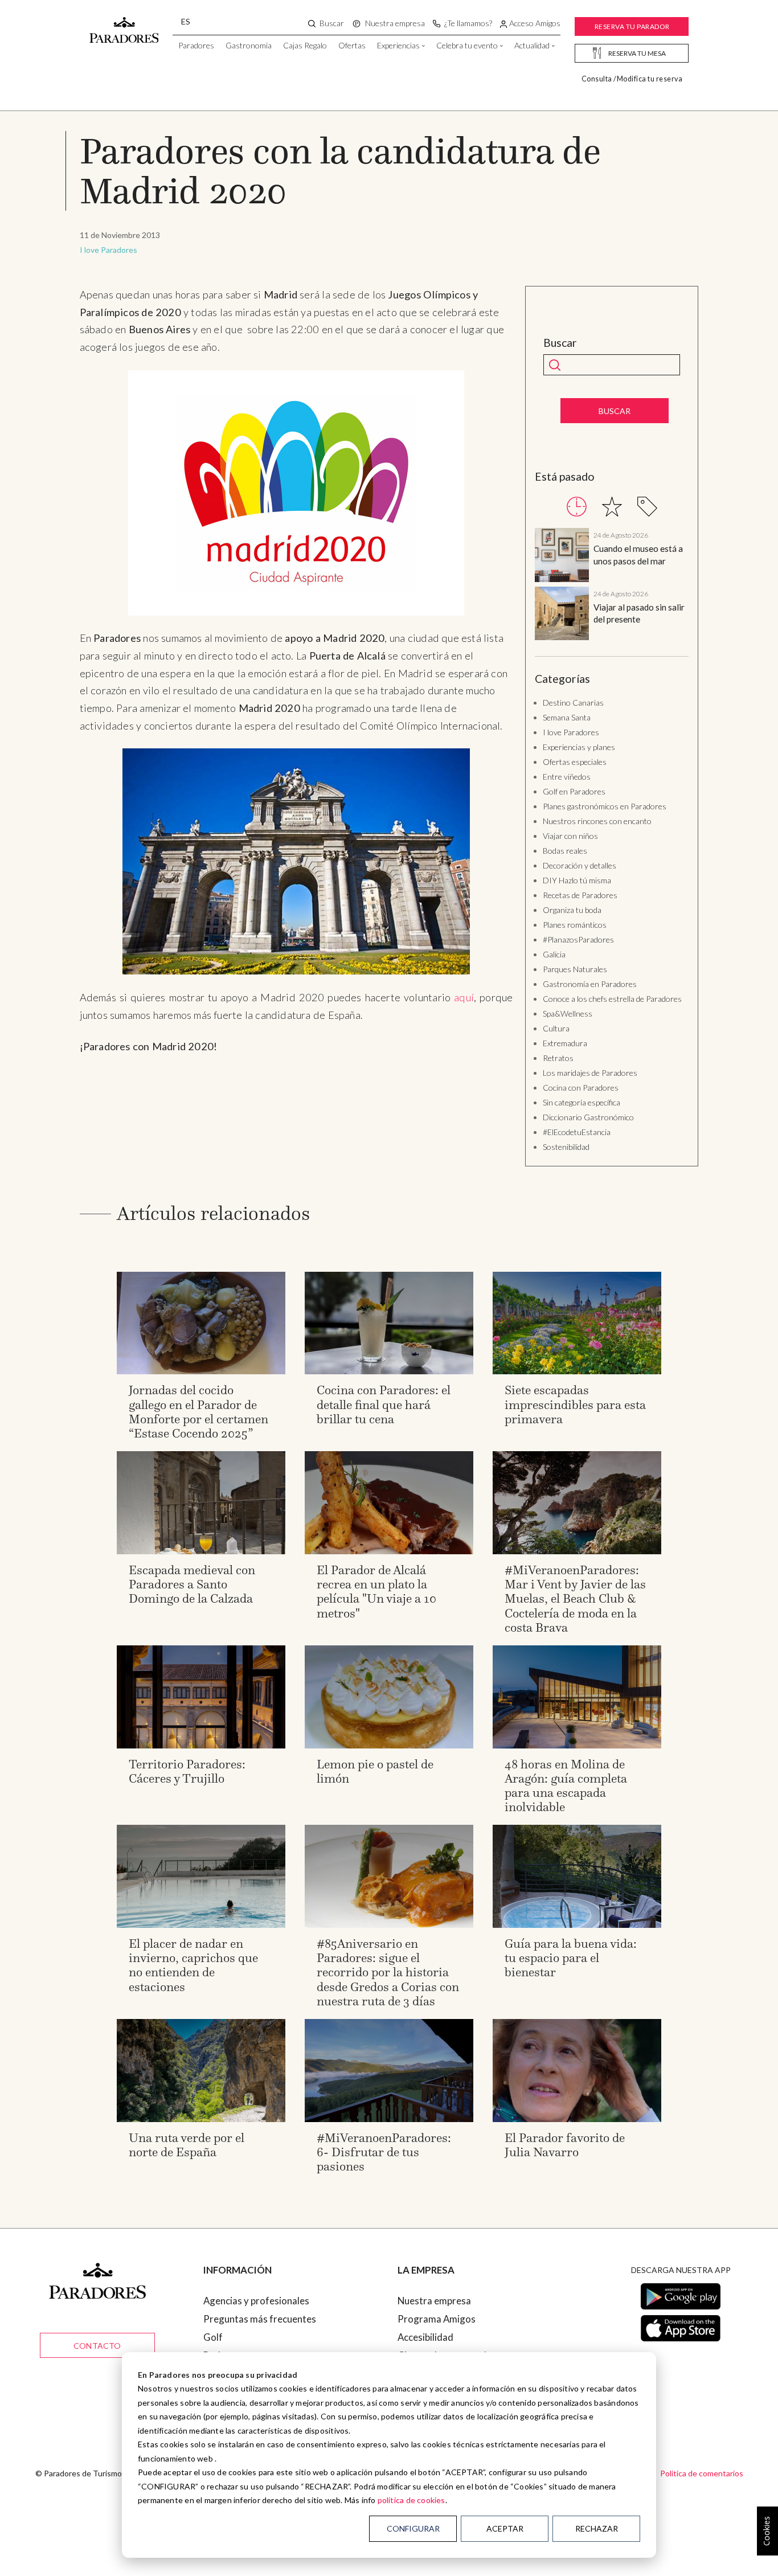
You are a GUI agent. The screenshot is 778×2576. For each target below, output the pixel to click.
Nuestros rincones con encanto (597, 821)
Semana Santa (567, 717)
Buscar (560, 343)
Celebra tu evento (467, 45)
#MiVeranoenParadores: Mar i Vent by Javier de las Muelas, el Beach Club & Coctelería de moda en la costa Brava (575, 1599)
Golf (213, 2337)
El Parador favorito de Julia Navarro (565, 2145)
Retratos (558, 1058)
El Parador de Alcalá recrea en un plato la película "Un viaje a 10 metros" (376, 1592)
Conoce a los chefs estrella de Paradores (612, 999)
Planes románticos (575, 925)
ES (186, 21)
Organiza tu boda (572, 910)
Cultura (556, 1028)
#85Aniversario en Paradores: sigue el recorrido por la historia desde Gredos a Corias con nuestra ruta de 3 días (388, 1972)
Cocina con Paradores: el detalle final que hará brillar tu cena (384, 1404)
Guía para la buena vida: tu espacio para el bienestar (571, 1958)
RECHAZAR (597, 2528)
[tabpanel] (612, 586)
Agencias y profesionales (256, 2301)
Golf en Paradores (574, 791)
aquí (464, 997)
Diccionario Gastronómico (588, 1117)
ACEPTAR (505, 2528)
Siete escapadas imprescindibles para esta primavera (575, 1404)
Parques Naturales (575, 969)
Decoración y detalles (580, 865)
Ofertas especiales (575, 762)
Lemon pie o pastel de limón (375, 1771)
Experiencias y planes (579, 747)
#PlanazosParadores (578, 939)
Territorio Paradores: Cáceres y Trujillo (187, 1771)
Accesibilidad (425, 2337)
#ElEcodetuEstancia (577, 1132)
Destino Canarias (573, 703)
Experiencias (398, 45)
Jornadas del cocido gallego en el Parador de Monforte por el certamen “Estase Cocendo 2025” (198, 1412)
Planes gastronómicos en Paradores (605, 806)
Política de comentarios (702, 2473)
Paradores (196, 45)
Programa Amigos (437, 2319)
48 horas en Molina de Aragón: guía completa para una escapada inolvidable (566, 1786)
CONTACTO (97, 2346)
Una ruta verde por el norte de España (187, 2145)
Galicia (554, 954)
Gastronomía (249, 45)
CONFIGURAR (413, 2528)
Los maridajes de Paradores (590, 1073)
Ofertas (352, 45)
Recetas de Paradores (580, 895)
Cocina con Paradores (581, 1088)
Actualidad (532, 45)
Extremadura (565, 1043)
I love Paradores (108, 250)
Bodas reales (565, 851)
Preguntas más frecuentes (260, 2319)
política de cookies (411, 2500)
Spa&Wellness (568, 1013)
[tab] (577, 507)
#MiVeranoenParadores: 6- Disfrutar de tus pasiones (384, 2152)
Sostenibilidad (566, 1147)
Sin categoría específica (582, 1102)
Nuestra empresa (434, 2301)
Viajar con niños (570, 836)
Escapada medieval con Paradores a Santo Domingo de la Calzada (192, 1584)
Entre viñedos (567, 777)
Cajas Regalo (305, 45)
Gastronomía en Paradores (590, 984)
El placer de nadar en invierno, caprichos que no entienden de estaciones (193, 1965)
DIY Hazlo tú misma (577, 880)
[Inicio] (124, 24)
